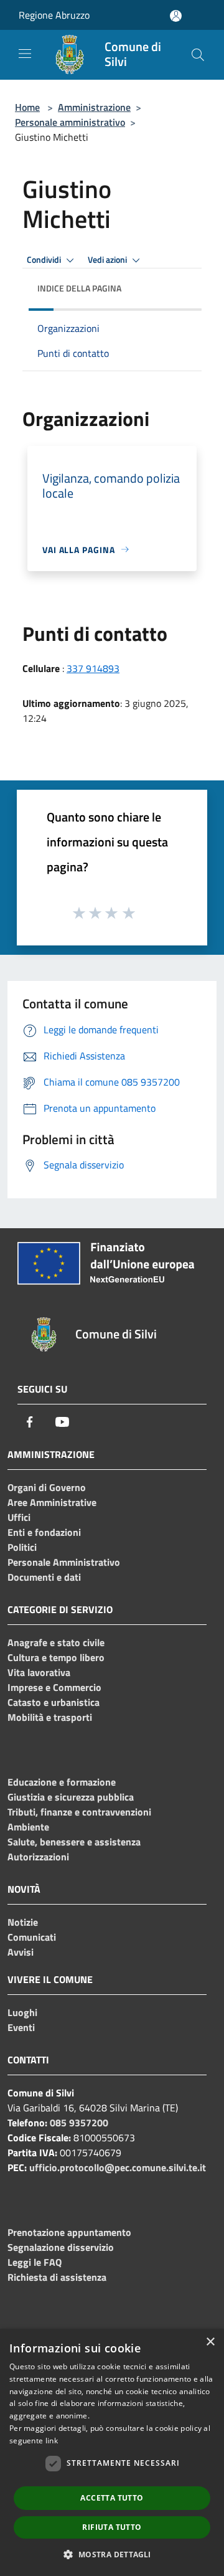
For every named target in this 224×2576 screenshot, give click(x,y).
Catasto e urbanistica (54, 1702)
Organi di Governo (47, 1487)
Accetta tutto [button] (112, 2498)
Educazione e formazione (62, 1782)
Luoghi (22, 2012)
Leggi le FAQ (35, 2262)
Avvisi (21, 1952)
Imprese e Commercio (54, 1687)
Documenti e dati (44, 1577)
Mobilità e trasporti (50, 1717)
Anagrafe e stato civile (56, 1642)
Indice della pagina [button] (79, 288)
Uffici (19, 1517)
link (52, 2441)
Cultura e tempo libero (56, 1657)
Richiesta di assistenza (57, 2277)
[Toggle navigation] (25, 54)
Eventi (21, 2027)
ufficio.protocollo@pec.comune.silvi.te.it (118, 2167)
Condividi (45, 260)
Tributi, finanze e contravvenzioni (79, 1812)
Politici (22, 1547)
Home (27, 107)
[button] (112, 2554)
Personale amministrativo (70, 122)
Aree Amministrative (52, 1502)
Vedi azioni (108, 260)
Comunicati (32, 1937)
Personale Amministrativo (64, 1562)
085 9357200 (79, 2123)
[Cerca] (198, 55)
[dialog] (112, 2452)
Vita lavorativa (39, 1672)
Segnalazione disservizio (61, 2247)
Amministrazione (94, 107)
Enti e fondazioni (44, 1532)
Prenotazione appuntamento (69, 2232)
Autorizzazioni (38, 1857)
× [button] (210, 2342)
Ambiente (28, 1827)
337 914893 (93, 668)
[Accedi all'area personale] (176, 16)
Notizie (23, 1922)
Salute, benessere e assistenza (74, 1842)
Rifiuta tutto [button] (112, 2527)
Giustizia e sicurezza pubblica (71, 1797)
